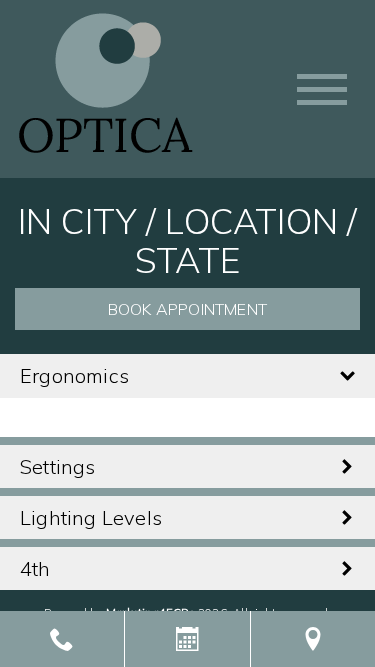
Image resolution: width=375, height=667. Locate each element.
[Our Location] (313, 639)
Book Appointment (187, 309)
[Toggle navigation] (322, 89)
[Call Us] (62, 639)
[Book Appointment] (187, 639)
